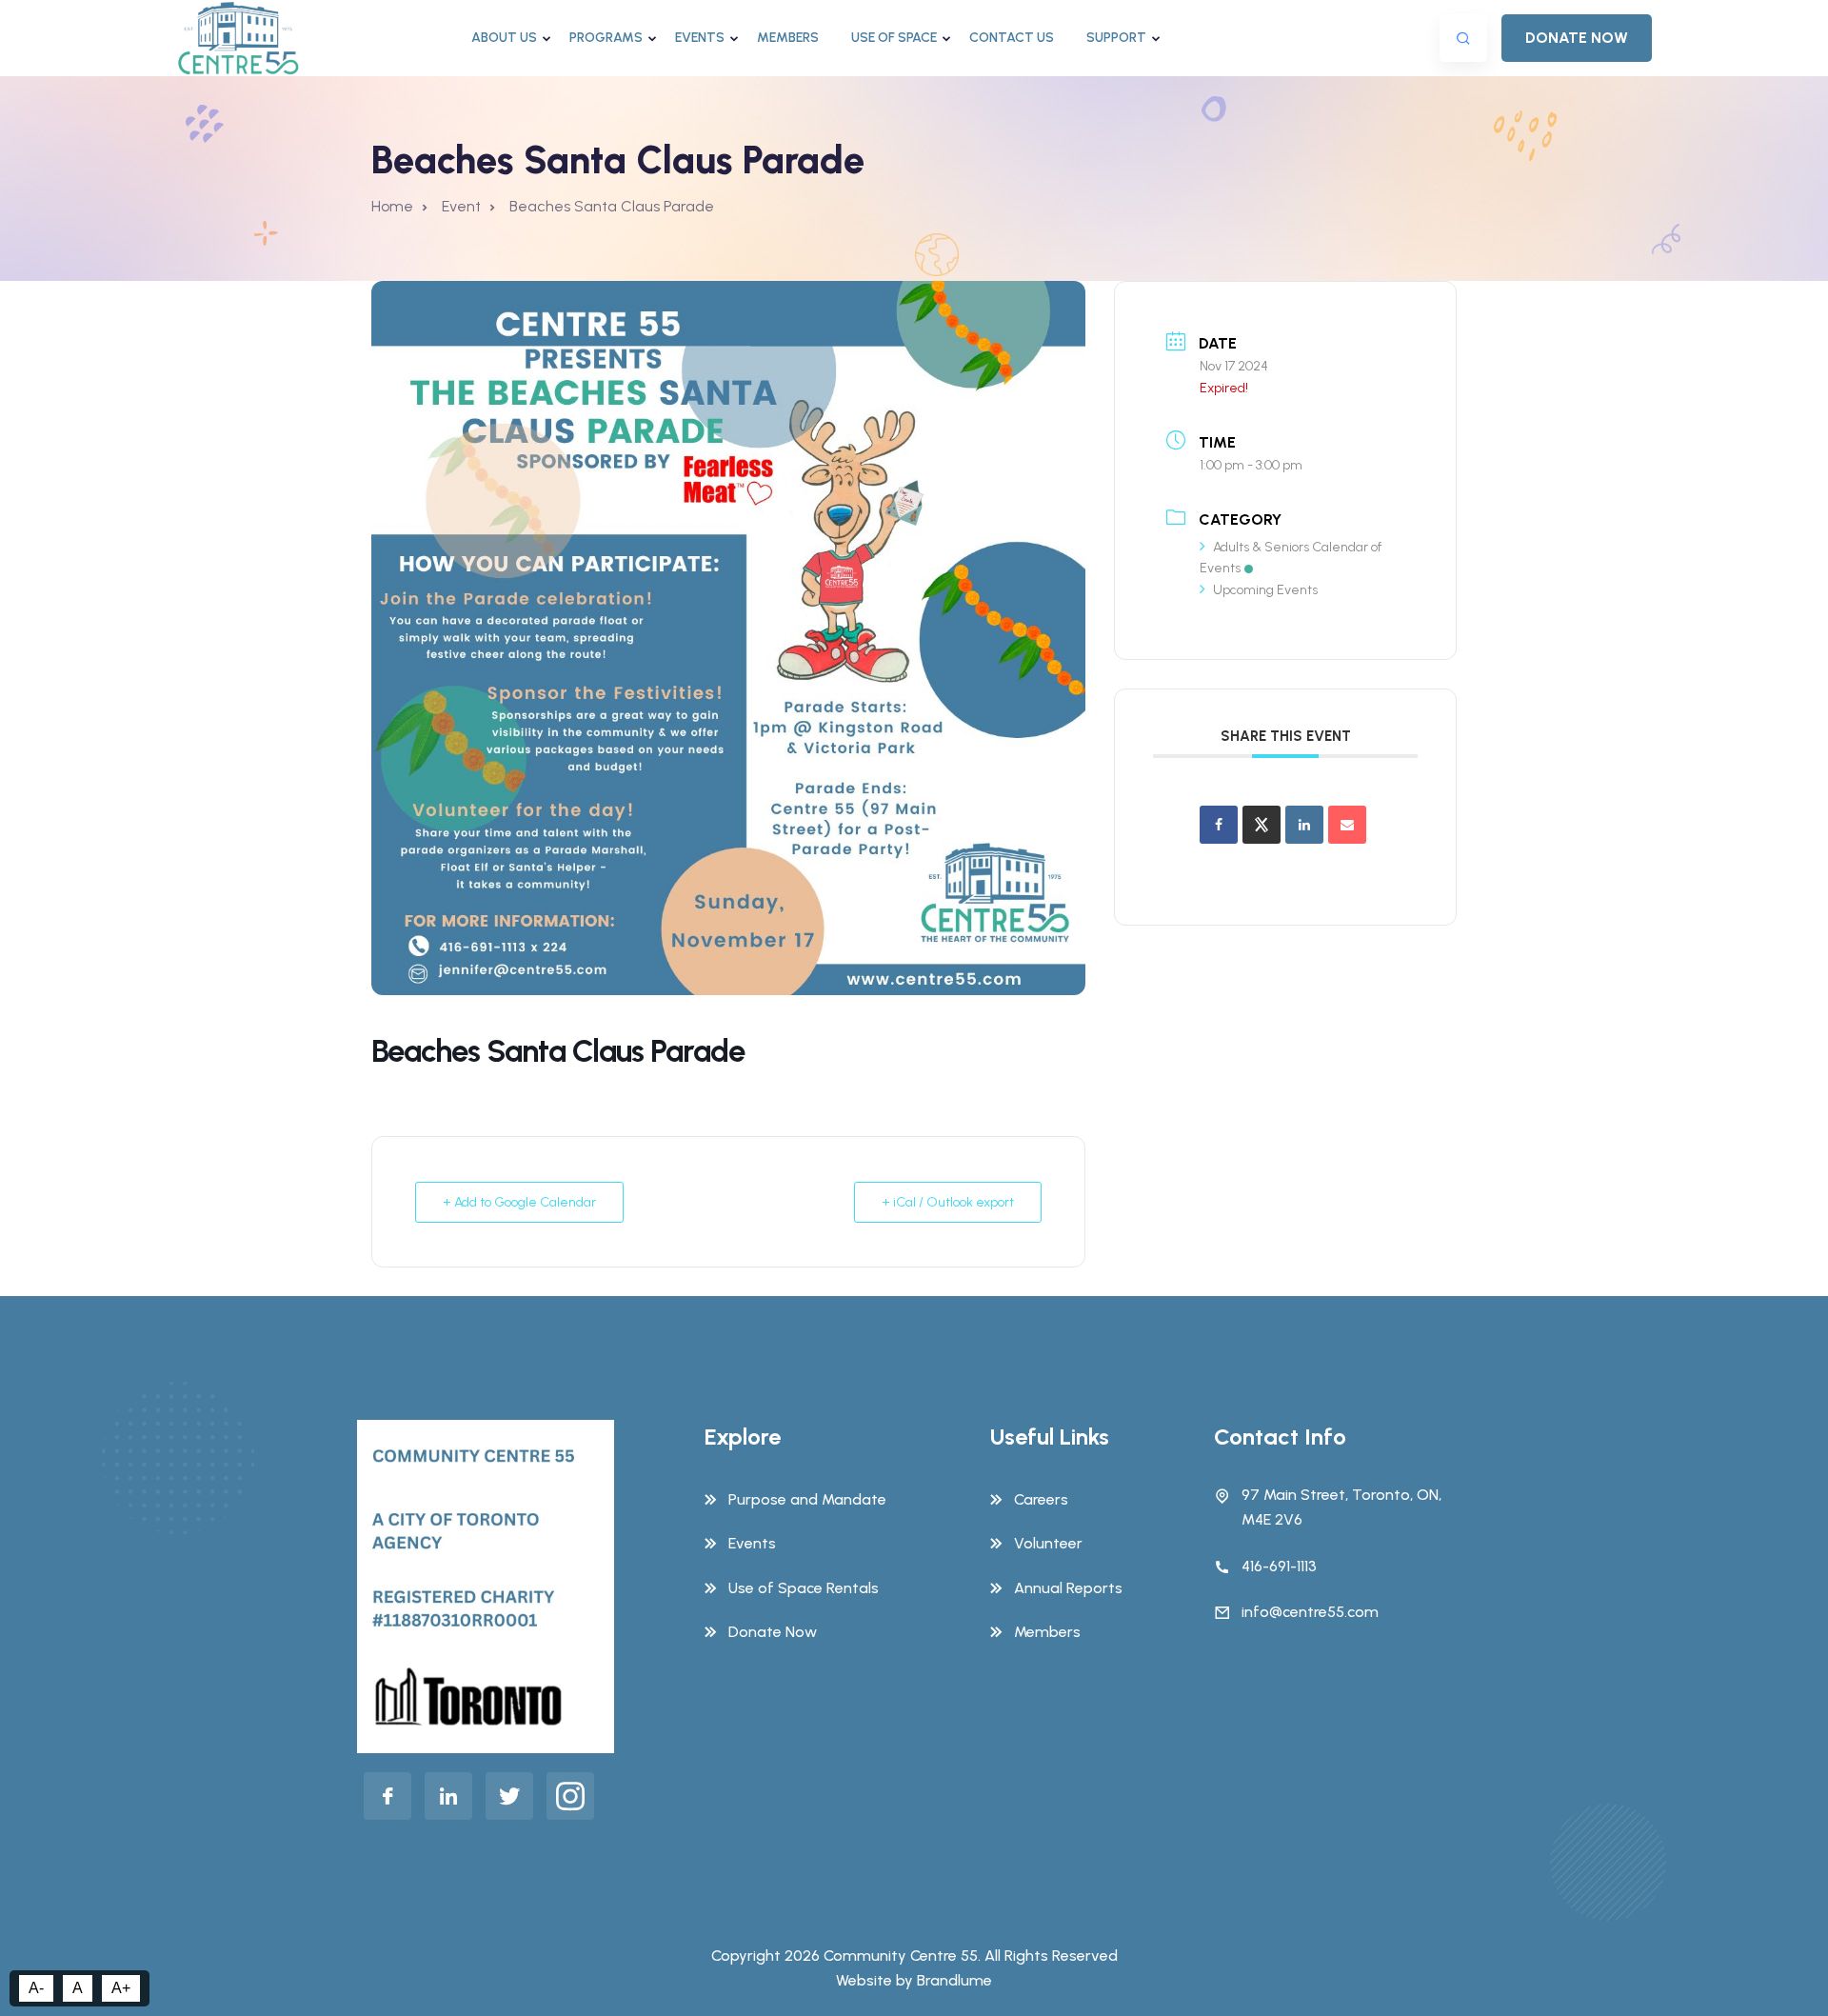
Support (1116, 38)
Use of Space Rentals (804, 1588)
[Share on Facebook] (1219, 825)
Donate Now (773, 1632)
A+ (121, 1988)
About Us (504, 38)
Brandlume (954, 1980)
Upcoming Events (1265, 590)
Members (788, 38)
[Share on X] (1262, 825)
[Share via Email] (1347, 825)
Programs (606, 38)
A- (36, 1988)
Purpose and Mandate (807, 1499)
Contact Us (1012, 38)
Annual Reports (1068, 1588)
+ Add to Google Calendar (519, 1202)
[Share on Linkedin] (1304, 825)
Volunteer (1048, 1543)
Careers (1041, 1499)
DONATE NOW (1577, 38)
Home (392, 206)
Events (700, 38)
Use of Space (894, 38)
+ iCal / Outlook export (948, 1202)
